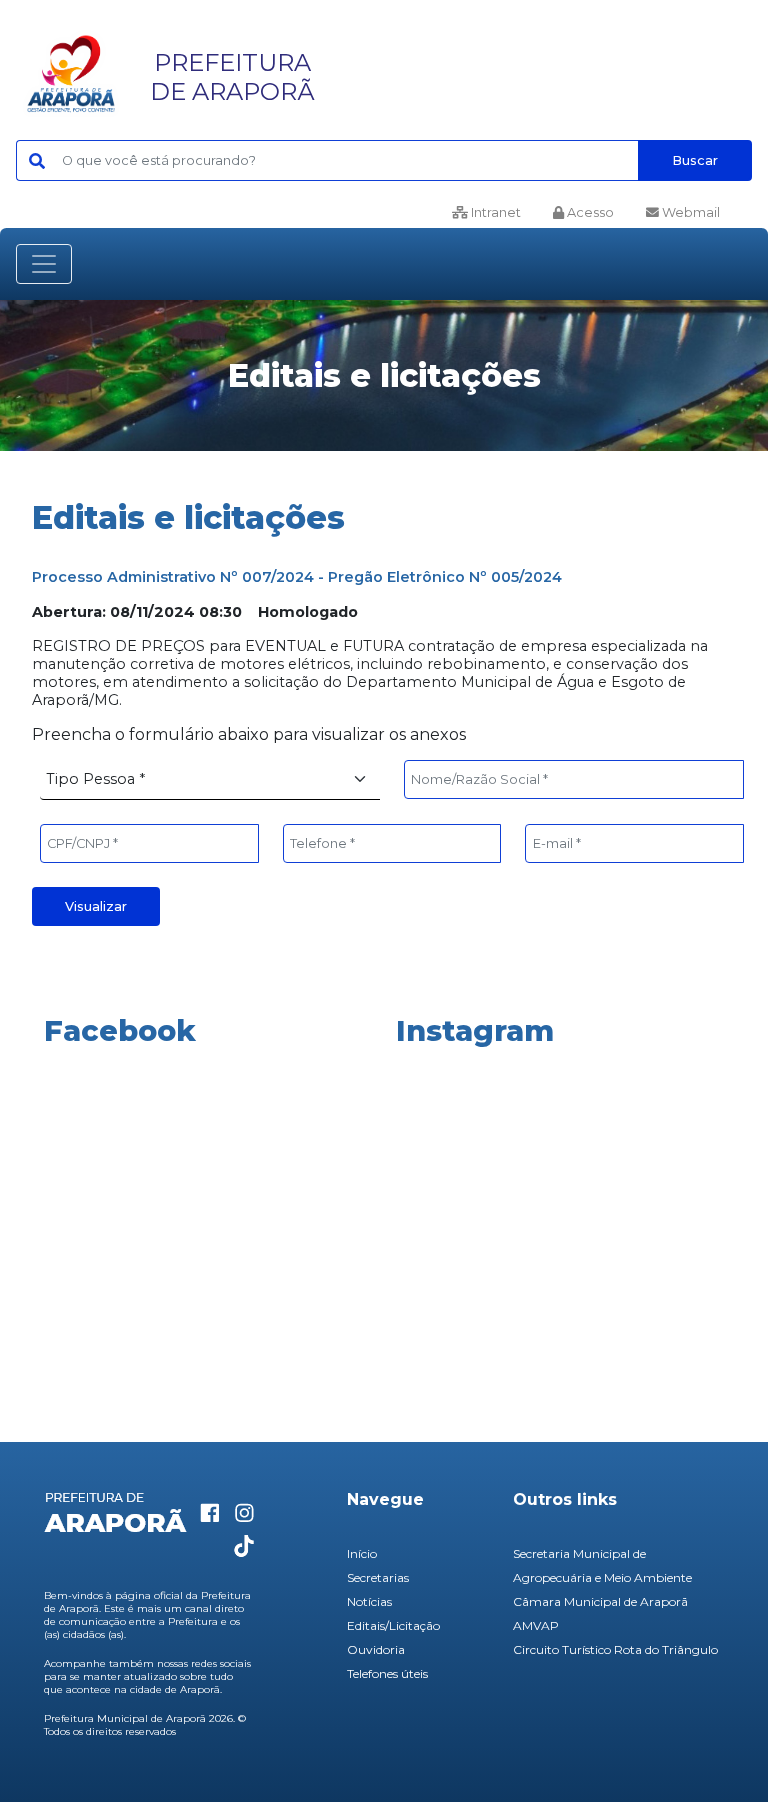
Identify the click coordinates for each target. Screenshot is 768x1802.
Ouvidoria (376, 1649)
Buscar (695, 160)
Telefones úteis (387, 1673)
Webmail (689, 212)
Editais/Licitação (393, 1625)
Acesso (589, 212)
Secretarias (378, 1577)
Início (362, 1553)
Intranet (494, 212)
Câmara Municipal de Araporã (600, 1601)
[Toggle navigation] (44, 264)
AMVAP (536, 1625)
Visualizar (96, 906)
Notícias (369, 1601)
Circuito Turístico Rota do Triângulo (615, 1649)
